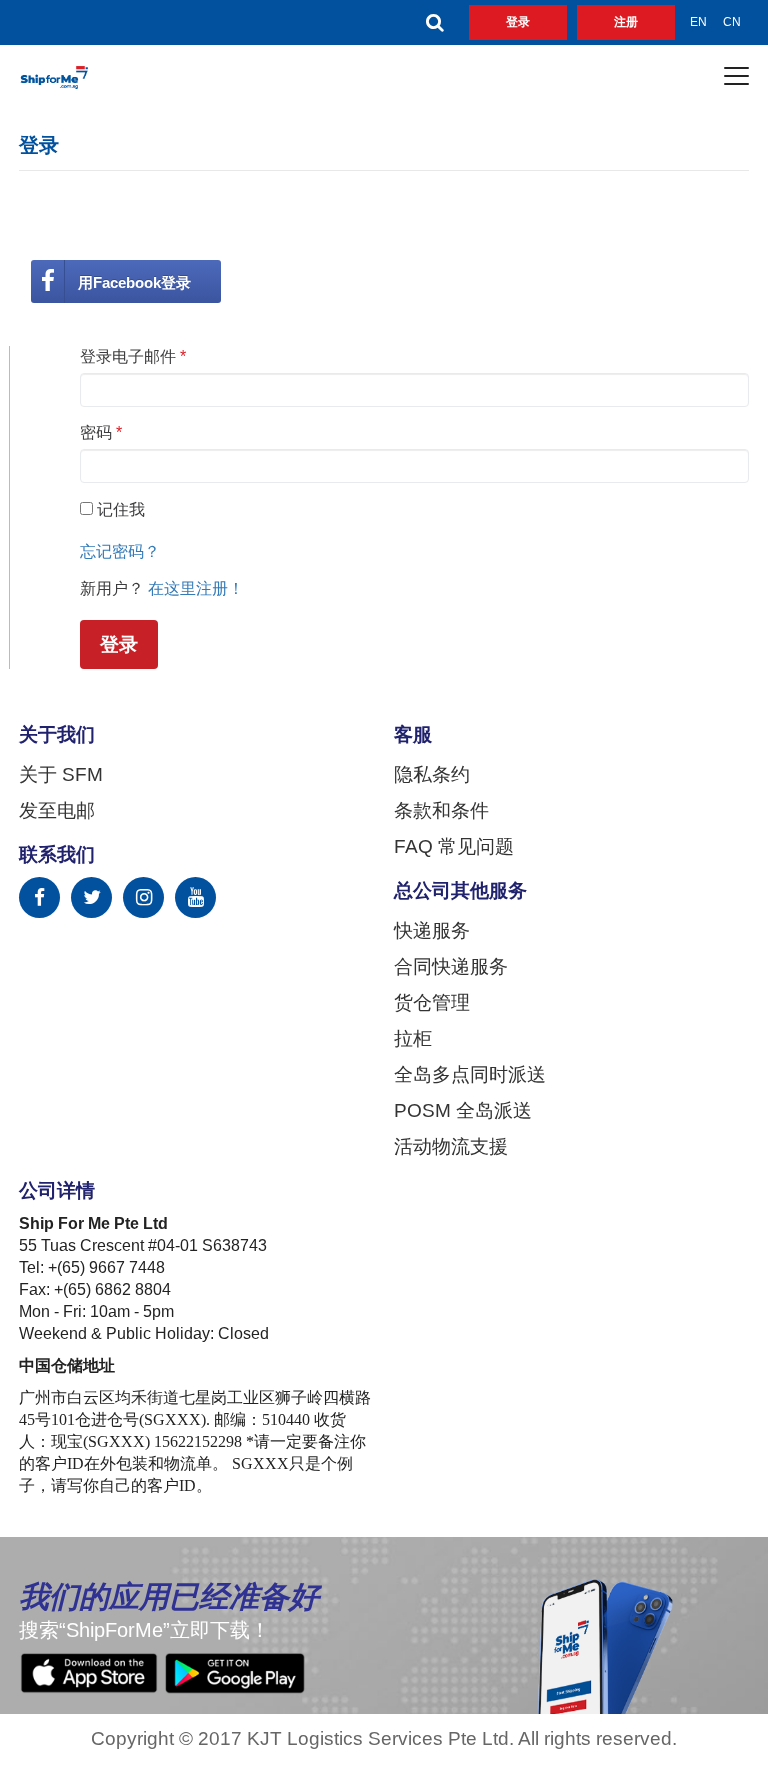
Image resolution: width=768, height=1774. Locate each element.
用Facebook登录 (134, 283)
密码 (101, 432)
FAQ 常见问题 (454, 847)
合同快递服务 (451, 967)
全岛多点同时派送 (470, 1075)
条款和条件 (441, 811)
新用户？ (112, 588)
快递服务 (432, 931)
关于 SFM (61, 775)
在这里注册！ (196, 588)
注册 (626, 22)
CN (732, 22)
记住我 (121, 509)
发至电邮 (57, 811)
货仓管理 (432, 1003)
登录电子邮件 (133, 356)
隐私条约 (432, 775)
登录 (518, 22)
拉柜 (413, 1039)
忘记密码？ (120, 551)
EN (698, 22)
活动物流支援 (451, 1147)
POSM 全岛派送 (463, 1111)
